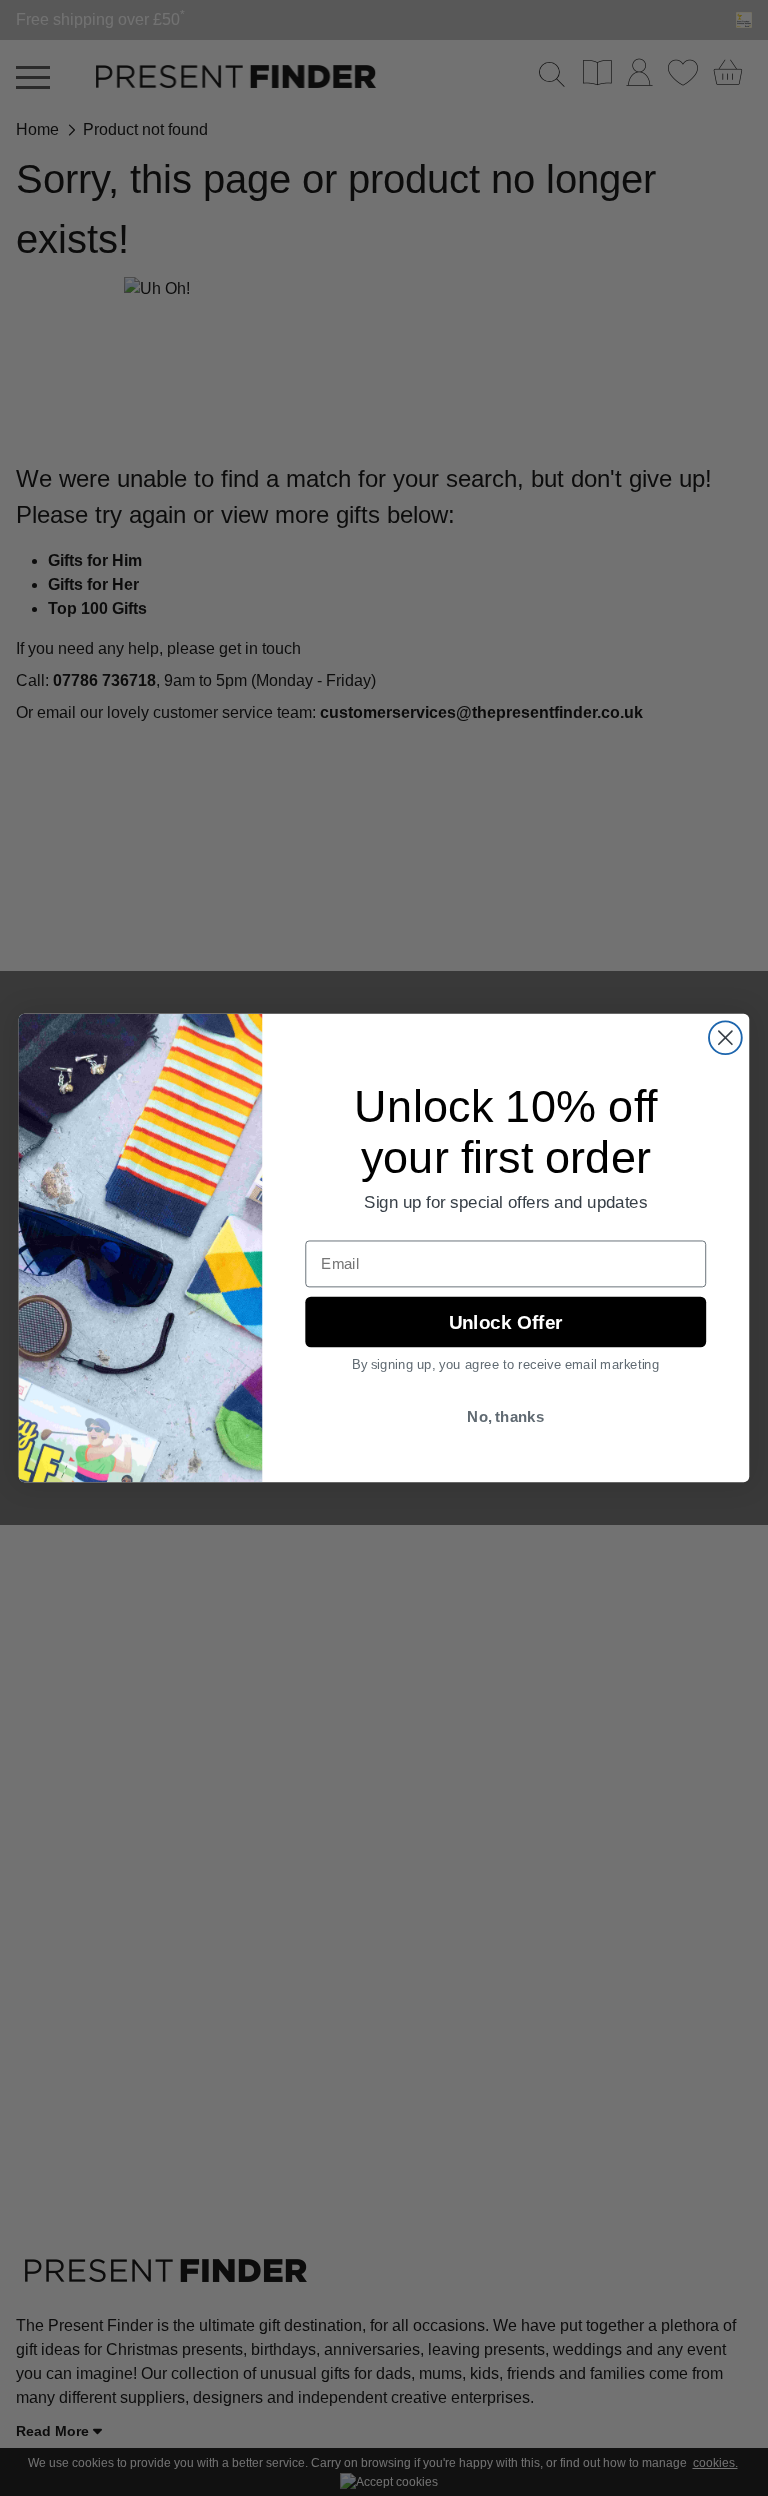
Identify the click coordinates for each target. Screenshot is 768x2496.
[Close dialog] (725, 1037)
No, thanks (505, 1417)
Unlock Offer (505, 1321)
